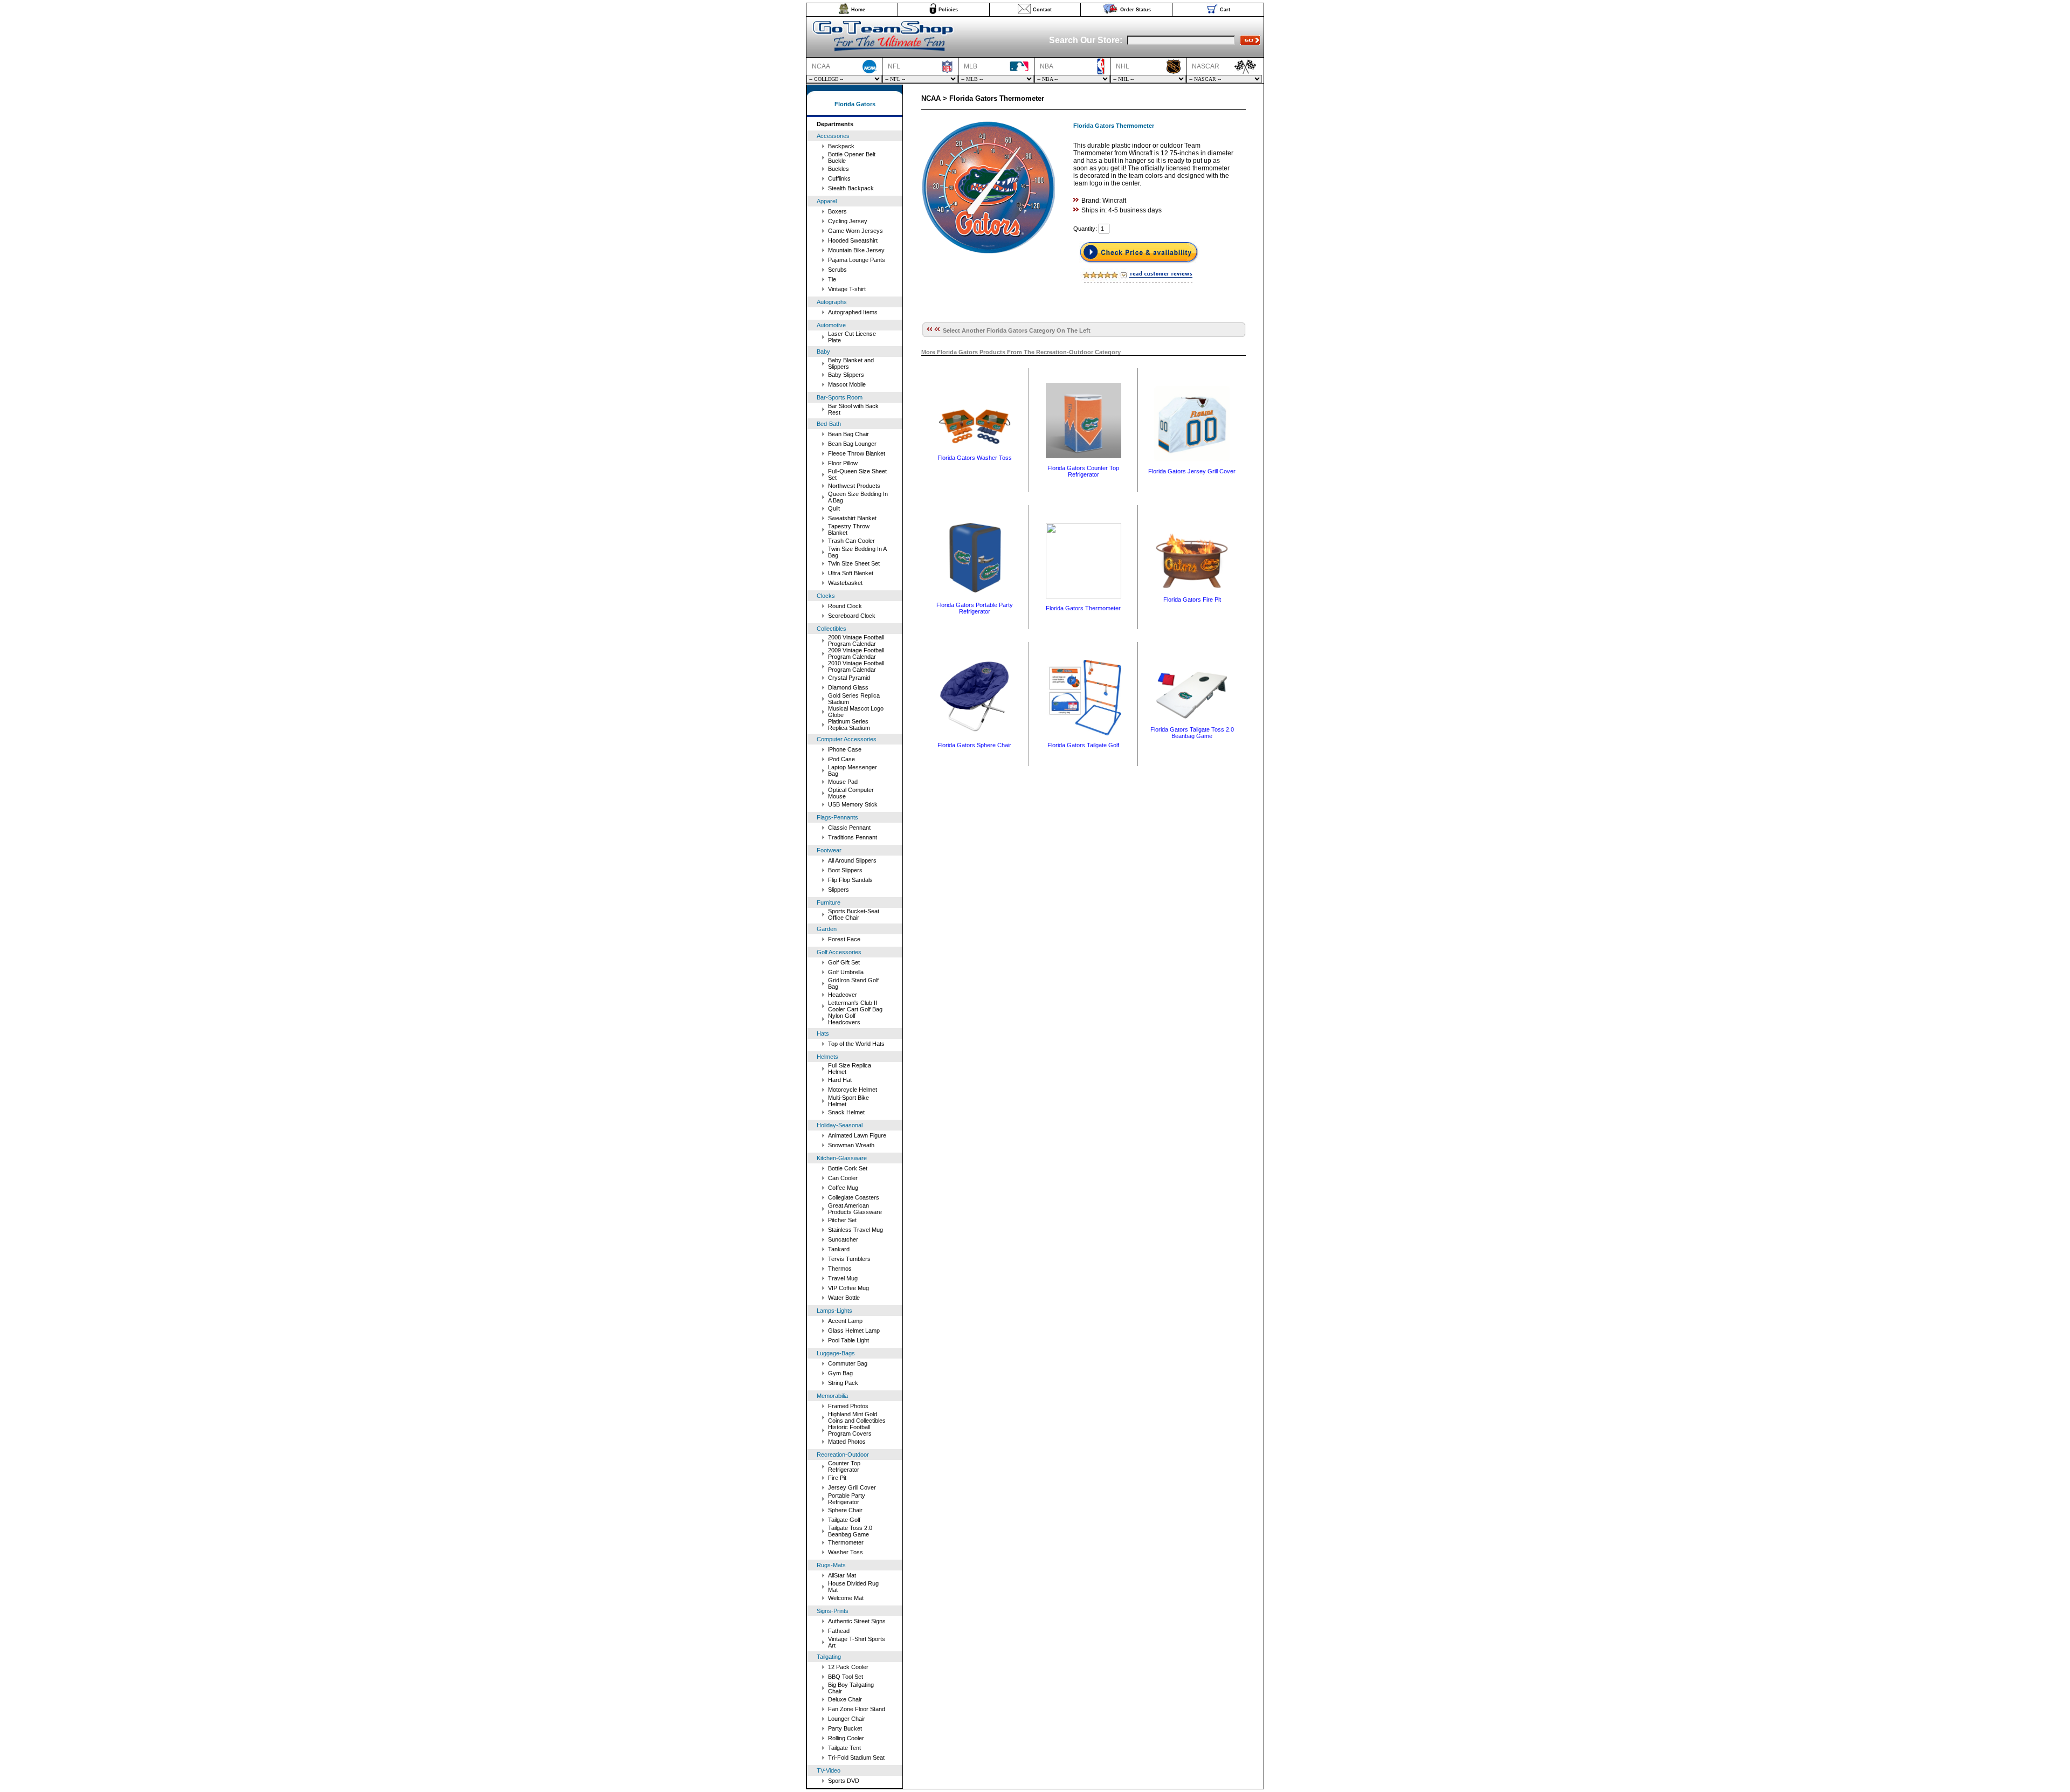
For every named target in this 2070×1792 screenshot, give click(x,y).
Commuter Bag (848, 1363)
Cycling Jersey (848, 221)
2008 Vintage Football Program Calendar (856, 640)
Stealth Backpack (851, 188)
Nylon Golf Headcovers (844, 1019)
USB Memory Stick (853, 804)
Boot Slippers (845, 870)
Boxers (837, 211)
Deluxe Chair (845, 1699)
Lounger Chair (847, 1719)
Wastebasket (845, 583)
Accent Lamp (845, 1321)
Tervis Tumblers (849, 1259)
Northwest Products (854, 486)
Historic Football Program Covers (850, 1430)
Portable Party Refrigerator (847, 1499)
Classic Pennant (849, 828)
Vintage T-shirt (847, 289)
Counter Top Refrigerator (844, 1466)
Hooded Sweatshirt (853, 240)
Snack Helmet (846, 1112)
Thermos (840, 1269)
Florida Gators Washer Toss (975, 458)
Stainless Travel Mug (855, 1230)
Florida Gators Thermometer (1083, 608)
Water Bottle (844, 1298)
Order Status (1136, 10)
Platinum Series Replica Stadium (849, 725)
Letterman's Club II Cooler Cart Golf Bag (855, 1006)
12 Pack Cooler (848, 1667)
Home (858, 10)
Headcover (843, 995)
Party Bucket (845, 1728)
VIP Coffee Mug (848, 1288)
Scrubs (837, 270)
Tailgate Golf (844, 1520)
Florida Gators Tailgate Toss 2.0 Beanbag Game (1192, 733)
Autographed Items (853, 312)
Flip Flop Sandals (850, 880)
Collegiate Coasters (854, 1197)
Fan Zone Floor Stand (857, 1709)
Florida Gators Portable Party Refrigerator (975, 608)
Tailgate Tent (844, 1748)
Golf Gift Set (844, 962)
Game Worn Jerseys (855, 231)
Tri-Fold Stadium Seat (856, 1757)
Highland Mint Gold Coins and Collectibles (857, 1417)
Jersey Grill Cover (852, 1487)
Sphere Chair (845, 1510)
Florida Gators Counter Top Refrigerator (1083, 471)
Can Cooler (843, 1178)
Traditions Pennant (853, 837)
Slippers (839, 890)
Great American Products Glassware (855, 1209)
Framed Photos (848, 1406)
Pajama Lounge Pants (857, 260)
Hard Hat (840, 1080)
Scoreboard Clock (852, 616)
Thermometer (846, 1542)
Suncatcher (843, 1239)
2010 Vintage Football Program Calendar (856, 666)
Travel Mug (843, 1278)
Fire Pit (837, 1478)
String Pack (843, 1383)
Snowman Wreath (851, 1145)
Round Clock (845, 606)
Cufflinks (839, 178)
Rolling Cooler (846, 1738)
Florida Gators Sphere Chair (974, 745)
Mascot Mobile (847, 384)
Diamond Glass (848, 687)
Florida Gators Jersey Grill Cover (1192, 471)
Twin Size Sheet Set (854, 563)
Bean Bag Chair (848, 434)
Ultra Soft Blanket (851, 573)
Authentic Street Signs (857, 1621)
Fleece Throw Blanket (857, 453)
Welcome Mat (846, 1598)
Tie (832, 279)
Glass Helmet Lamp (854, 1331)
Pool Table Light (848, 1340)
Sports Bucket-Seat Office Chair (854, 914)
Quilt (834, 508)
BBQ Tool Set (846, 1677)
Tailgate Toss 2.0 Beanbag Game (850, 1531)
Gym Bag (840, 1373)
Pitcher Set (842, 1220)
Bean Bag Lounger (852, 444)
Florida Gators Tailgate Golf (1083, 745)
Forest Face (844, 939)
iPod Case (841, 759)
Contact (1042, 10)
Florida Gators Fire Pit (1192, 599)
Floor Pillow (843, 463)
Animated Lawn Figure (857, 1135)
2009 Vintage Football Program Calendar (856, 653)
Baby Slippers (846, 375)
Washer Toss (846, 1552)
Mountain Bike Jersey (856, 250)
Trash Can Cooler (851, 541)
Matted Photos (847, 1442)
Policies (948, 10)
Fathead (839, 1631)
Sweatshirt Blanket (852, 518)
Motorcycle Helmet (853, 1090)
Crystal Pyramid (849, 678)
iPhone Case (845, 749)
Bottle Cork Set (848, 1168)
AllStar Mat (842, 1575)
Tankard (839, 1249)
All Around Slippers (852, 860)
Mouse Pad (843, 782)
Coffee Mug (843, 1188)
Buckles (839, 169)
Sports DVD (844, 1781)
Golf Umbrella (846, 972)
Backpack (841, 146)
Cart (1225, 10)
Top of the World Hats (856, 1044)
